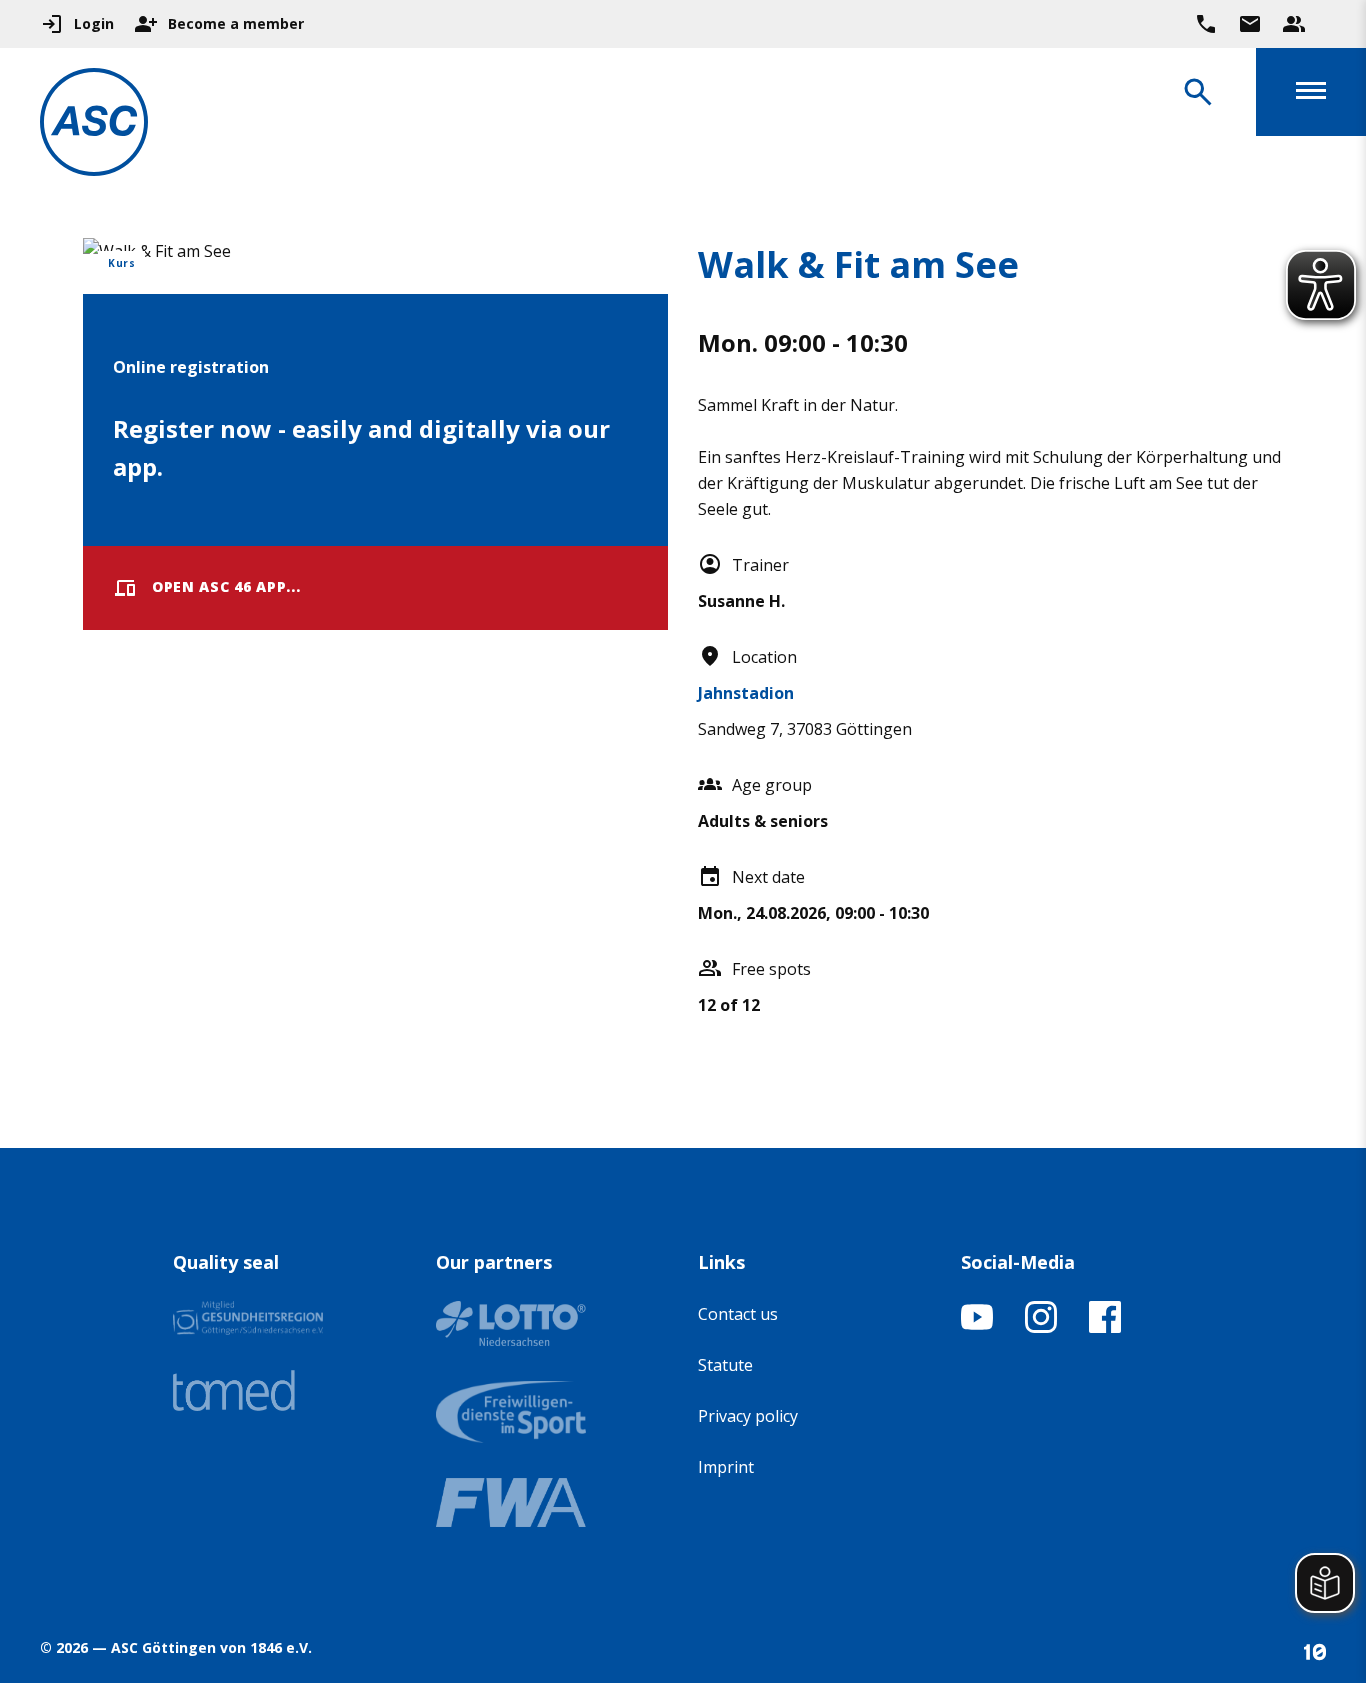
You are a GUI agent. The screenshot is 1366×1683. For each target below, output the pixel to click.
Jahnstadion (746, 693)
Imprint (726, 1467)
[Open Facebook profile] (1105, 1327)
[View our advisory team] (1294, 24)
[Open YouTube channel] (977, 1327)
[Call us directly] (1206, 24)
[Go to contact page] (1250, 24)
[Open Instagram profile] (1041, 1327)
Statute (725, 1365)
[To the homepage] (94, 125)
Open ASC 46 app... (226, 586)
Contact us (738, 1314)
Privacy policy (748, 1416)
